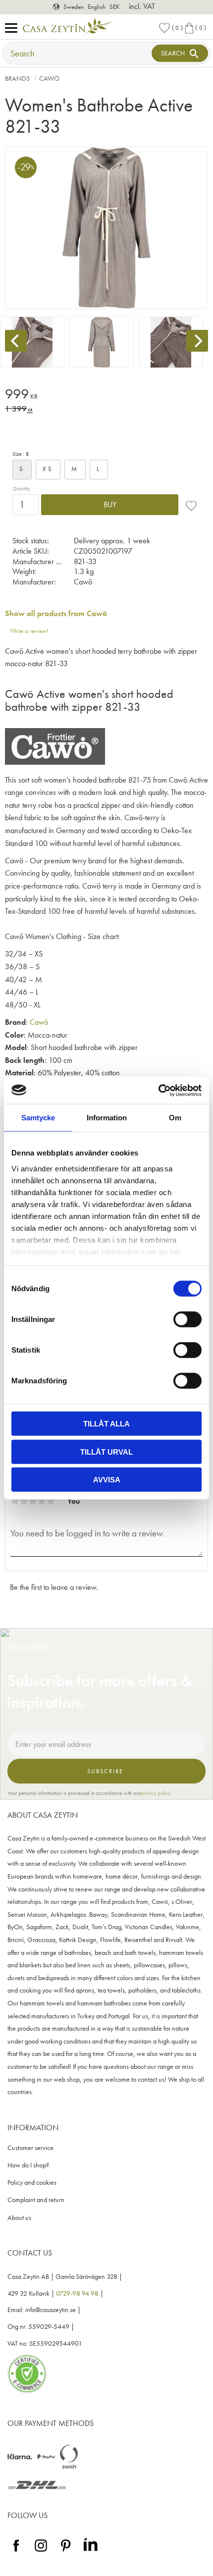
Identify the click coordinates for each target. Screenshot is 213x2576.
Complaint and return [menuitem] (36, 2200)
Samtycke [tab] (38, 1118)
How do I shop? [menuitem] (28, 2165)
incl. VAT (142, 6)
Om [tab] (175, 1118)
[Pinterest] (66, 2552)
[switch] (187, 1319)
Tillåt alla (106, 1424)
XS (48, 469)
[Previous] (16, 341)
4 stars (42, 1501)
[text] (106, 395)
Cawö (39, 1022)
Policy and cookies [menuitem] (32, 2182)
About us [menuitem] (19, 2218)
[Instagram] (41, 2552)
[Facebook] (16, 2552)
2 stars (24, 1501)
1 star (15, 1501)
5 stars (51, 1501)
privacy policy (155, 1793)
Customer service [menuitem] (30, 2148)
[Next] (197, 341)
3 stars (33, 1501)
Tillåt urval (106, 1451)
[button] (14, 28)
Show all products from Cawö (56, 613)
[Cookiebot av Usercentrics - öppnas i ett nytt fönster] (158, 1090)
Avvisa (107, 1480)
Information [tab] (107, 1118)
